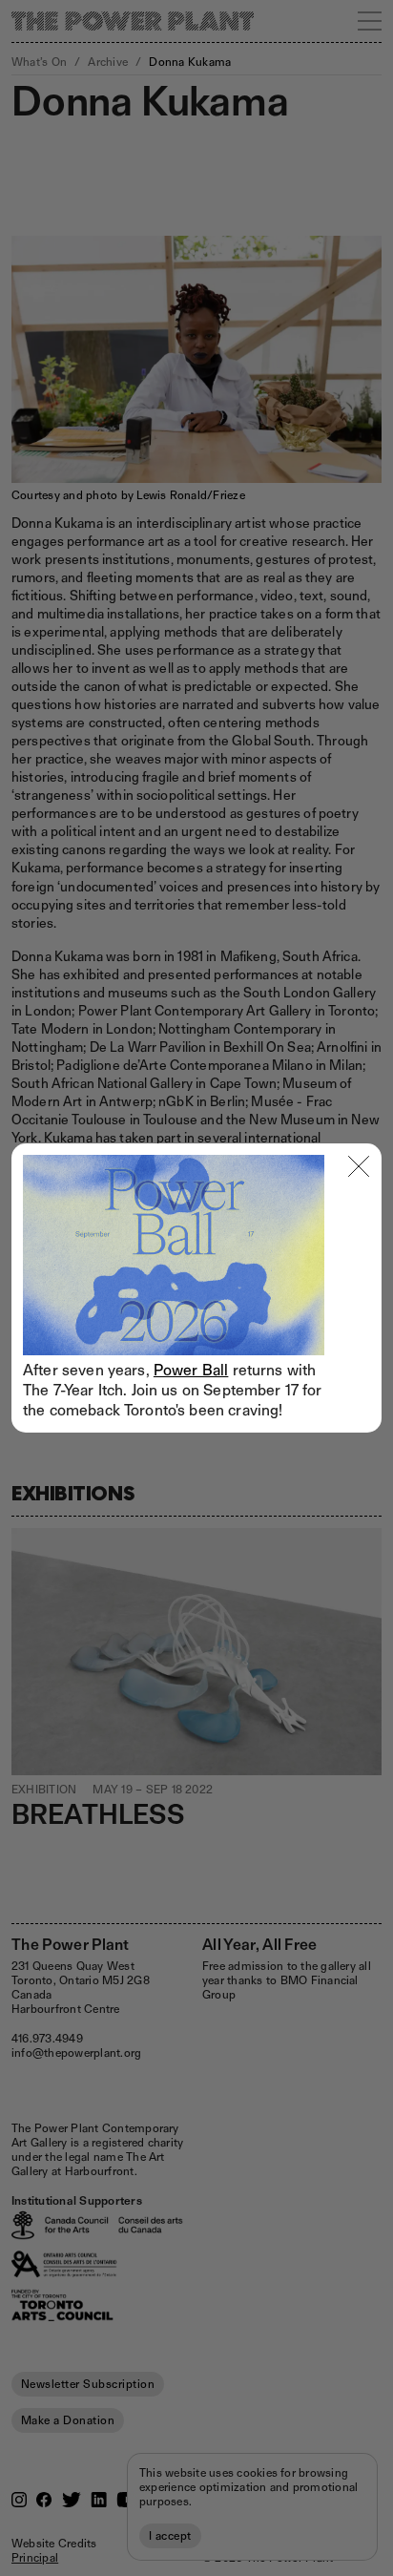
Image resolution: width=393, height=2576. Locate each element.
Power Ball (191, 1370)
